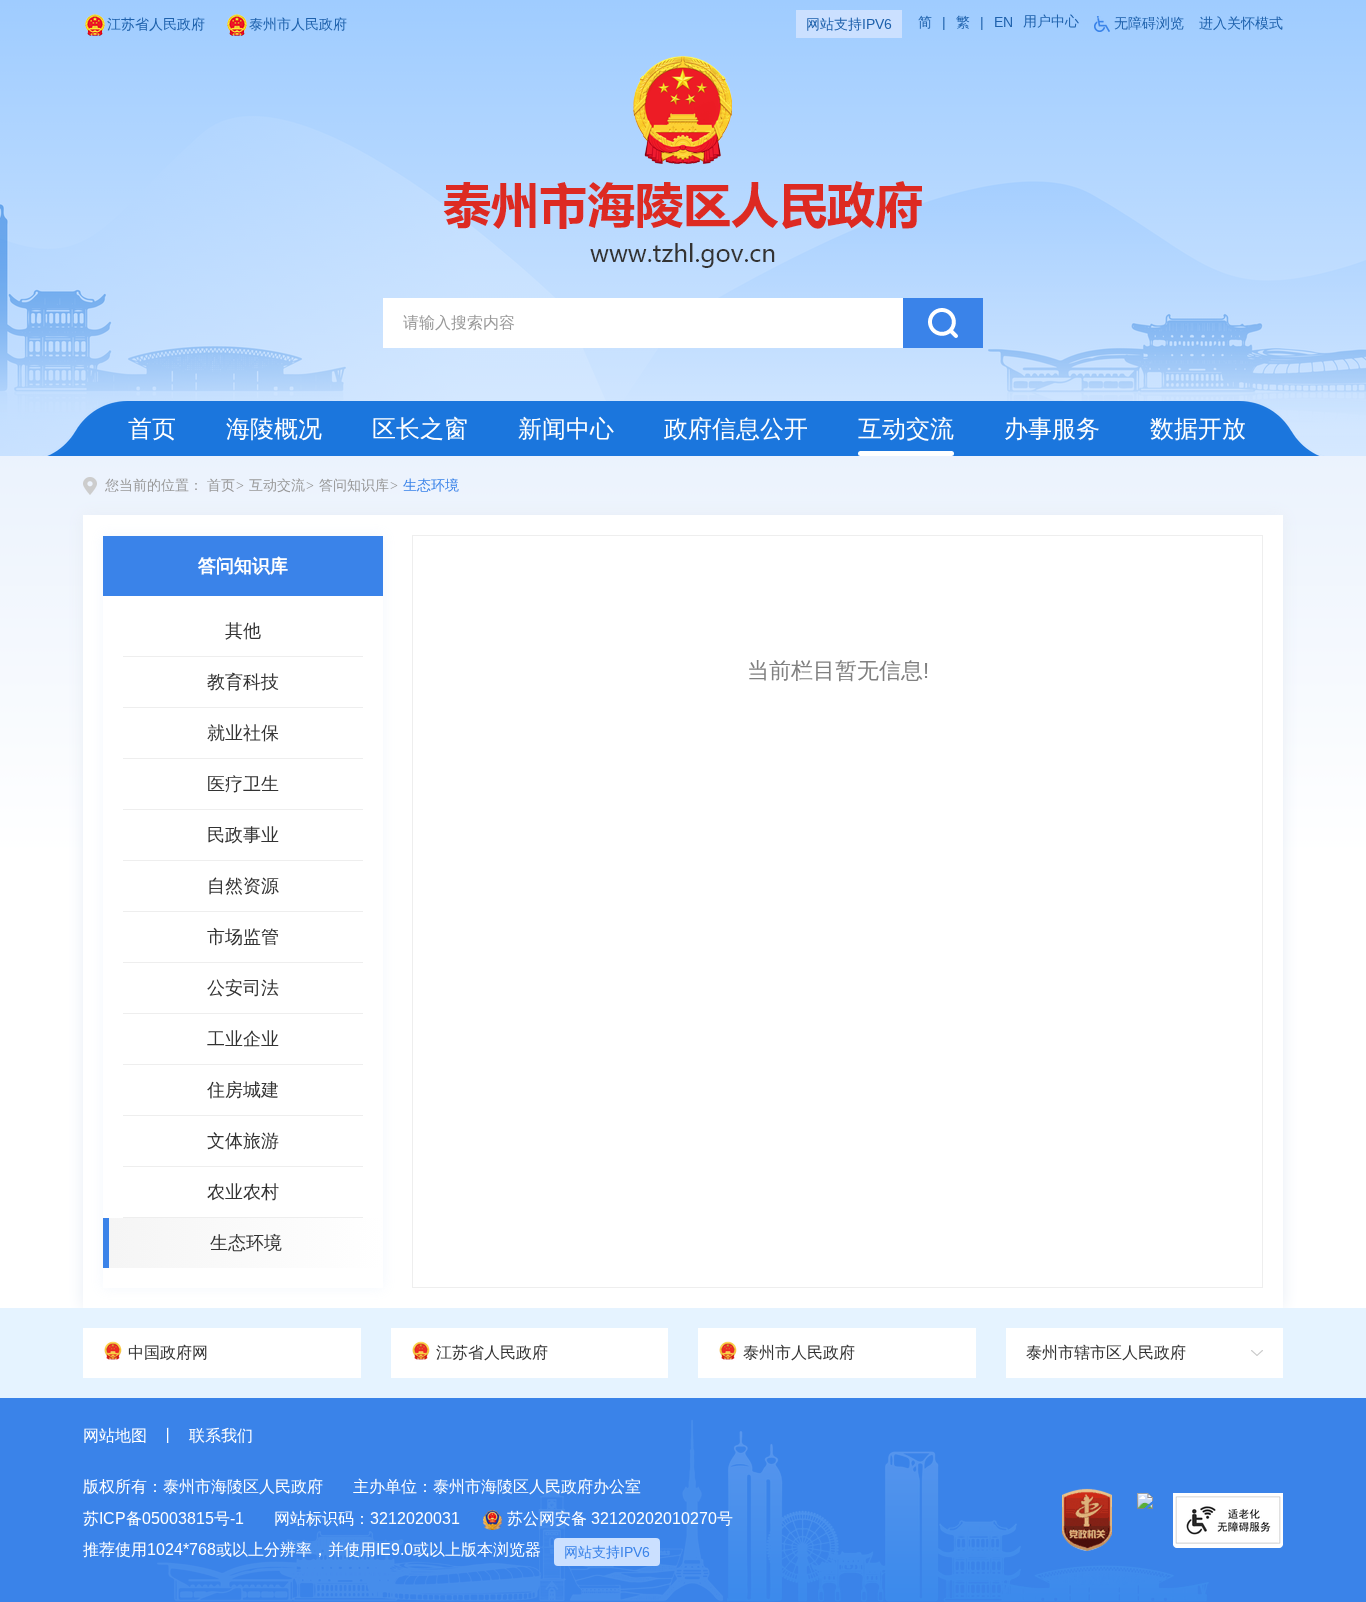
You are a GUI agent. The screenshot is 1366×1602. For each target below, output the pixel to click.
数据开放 (1198, 428)
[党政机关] (1087, 1519)
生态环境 (431, 485)
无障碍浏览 (1149, 23)
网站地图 (115, 1435)
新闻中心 (566, 428)
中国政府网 (168, 1352)
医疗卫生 (243, 784)
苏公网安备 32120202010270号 (620, 1518)
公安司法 (243, 988)
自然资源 (243, 886)
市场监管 (243, 937)
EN (1003, 22)
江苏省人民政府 (156, 24)
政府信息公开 (736, 428)
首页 (152, 428)
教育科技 (243, 682)
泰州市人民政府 (298, 24)
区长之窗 (420, 428)
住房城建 (243, 1090)
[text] (643, 323)
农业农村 (243, 1192)
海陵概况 (274, 428)
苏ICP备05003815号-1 (163, 1518)
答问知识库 (354, 485)
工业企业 (243, 1039)
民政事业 (243, 835)
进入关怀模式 (1241, 23)
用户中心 (1051, 21)
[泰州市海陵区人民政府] (683, 160)
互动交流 (906, 428)
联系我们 (221, 1435)
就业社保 (243, 733)
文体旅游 (243, 1141)
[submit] (943, 323)
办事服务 (1052, 428)
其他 (243, 631)
